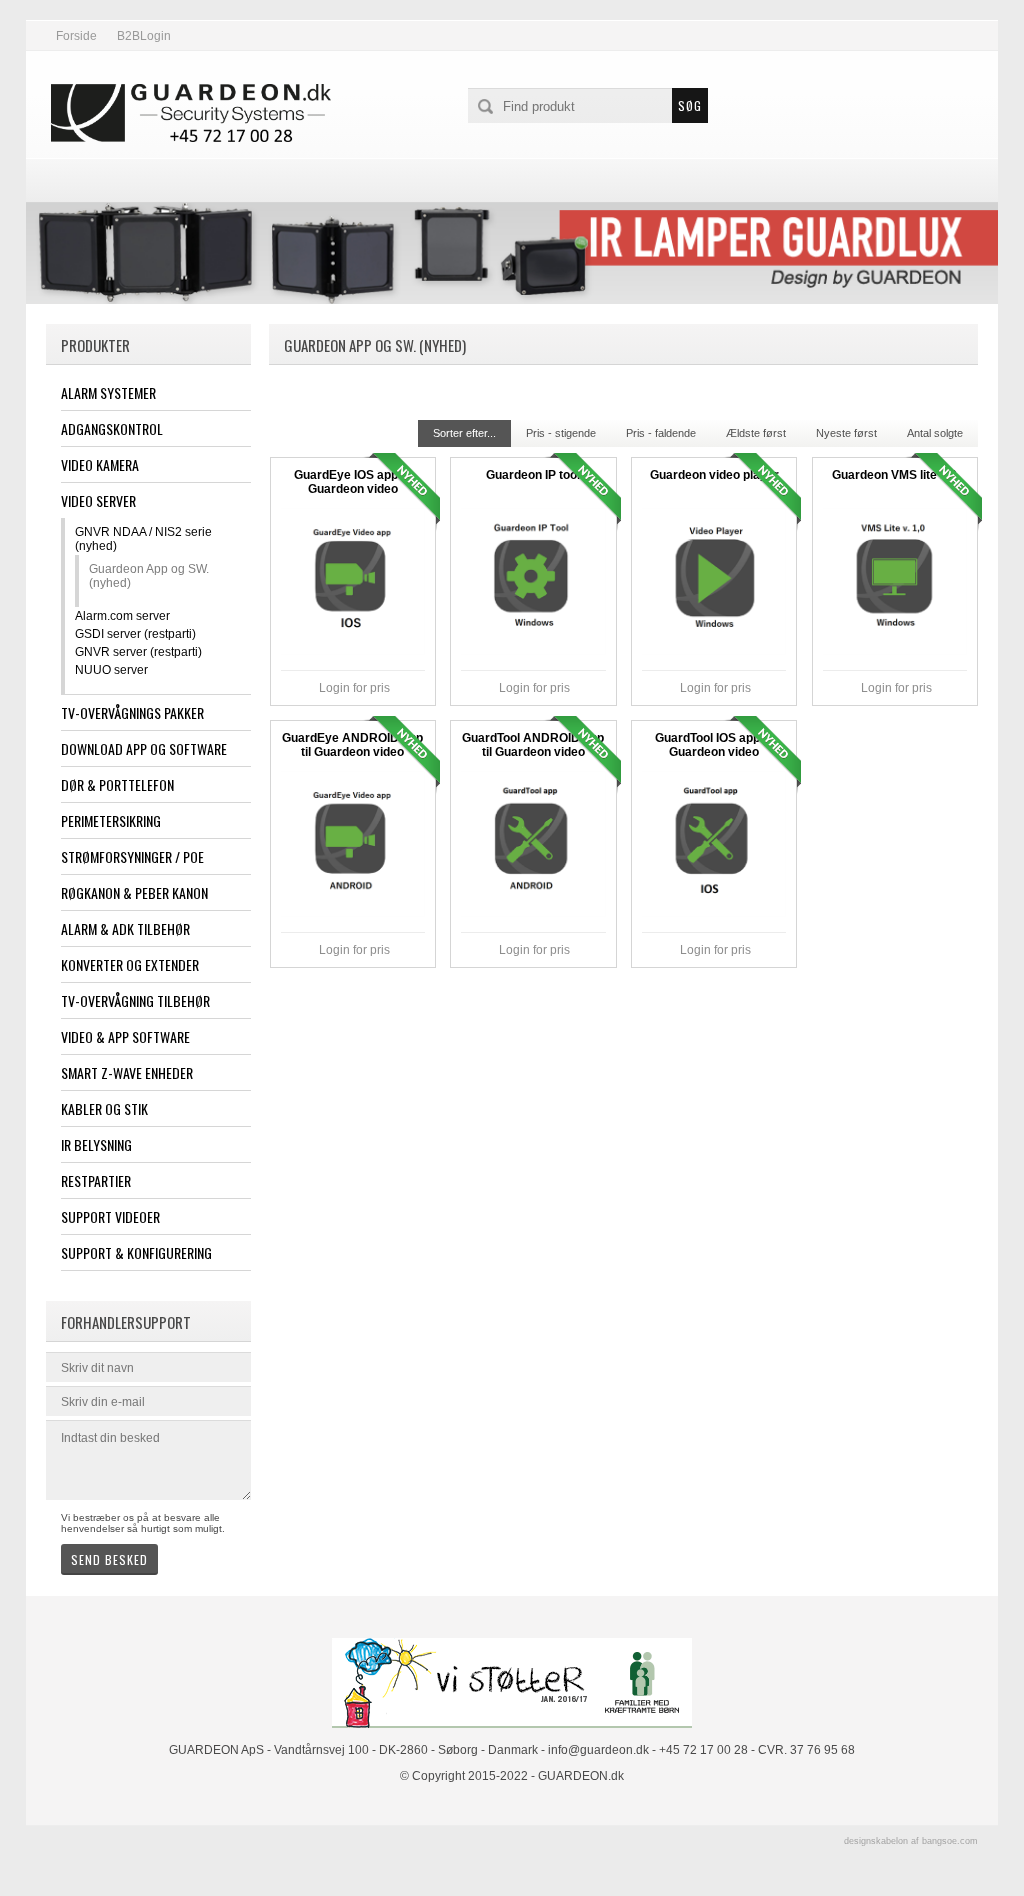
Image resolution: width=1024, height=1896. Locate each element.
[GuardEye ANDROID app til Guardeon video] (353, 844)
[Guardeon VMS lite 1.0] (895, 581)
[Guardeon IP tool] (533, 581)
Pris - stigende (561, 433)
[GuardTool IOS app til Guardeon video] (714, 844)
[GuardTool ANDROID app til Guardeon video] (533, 844)
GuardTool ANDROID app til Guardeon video (533, 745)
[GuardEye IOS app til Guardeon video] (353, 581)
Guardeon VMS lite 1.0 (894, 475)
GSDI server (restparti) (135, 634)
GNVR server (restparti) (138, 652)
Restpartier (96, 1180)
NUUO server (111, 670)
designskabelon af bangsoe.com (911, 1841)
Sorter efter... (464, 433)
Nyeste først (846, 433)
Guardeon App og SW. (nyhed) (149, 576)
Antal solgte (935, 433)
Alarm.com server (122, 616)
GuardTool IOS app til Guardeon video (714, 745)
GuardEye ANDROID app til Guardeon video (352, 745)
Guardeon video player (714, 475)
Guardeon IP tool (533, 475)
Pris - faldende (661, 433)
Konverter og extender (130, 964)
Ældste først (756, 433)
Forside (76, 36)
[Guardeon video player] (714, 581)
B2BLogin (144, 36)
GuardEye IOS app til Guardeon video (352, 482)
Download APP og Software (144, 748)
